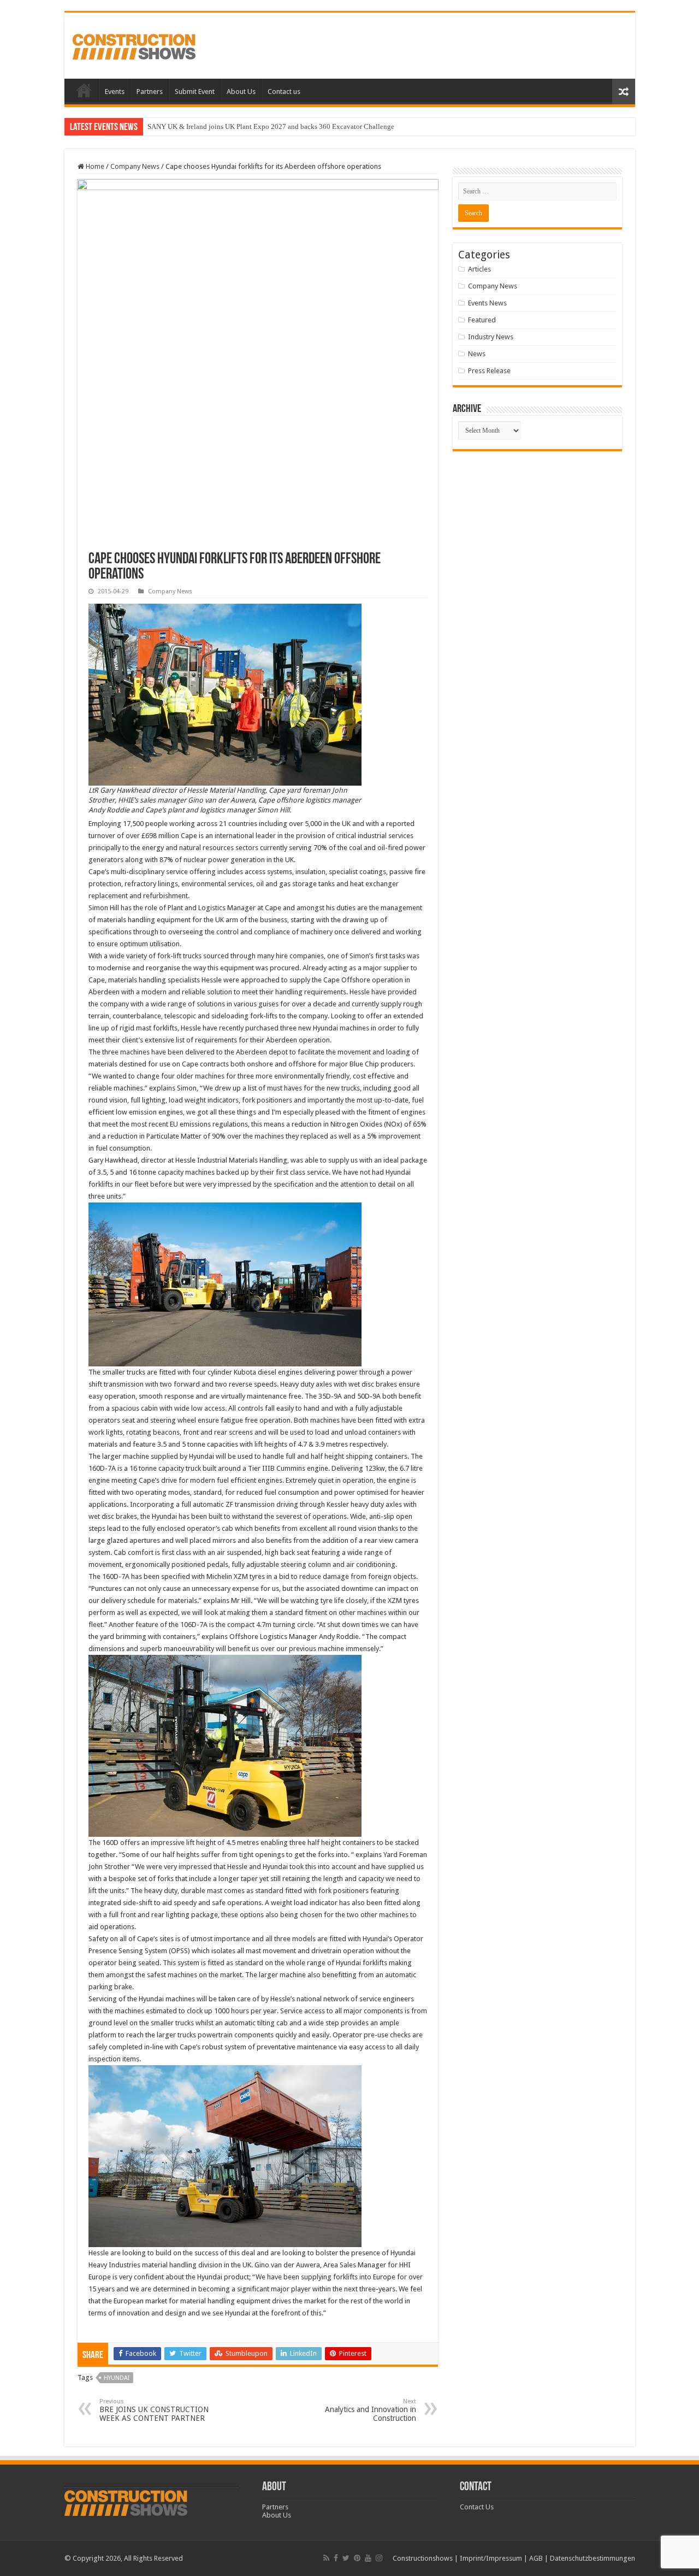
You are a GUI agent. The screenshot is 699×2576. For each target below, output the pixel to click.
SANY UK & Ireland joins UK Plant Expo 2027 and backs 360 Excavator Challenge (271, 126)
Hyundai (117, 2378)
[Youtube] (368, 2558)
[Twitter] (346, 2558)
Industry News (491, 337)
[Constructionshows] (134, 45)
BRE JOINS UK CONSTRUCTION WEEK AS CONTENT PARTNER (154, 2410)
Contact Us (477, 2507)
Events (115, 92)
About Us (241, 92)
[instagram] (379, 2558)
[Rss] (326, 2558)
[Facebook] (336, 2558)
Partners (150, 92)
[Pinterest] (357, 2558)
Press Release (489, 371)
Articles (479, 269)
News (477, 354)
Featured (482, 320)
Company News (135, 166)
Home (84, 90)
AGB (536, 2558)
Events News (487, 303)
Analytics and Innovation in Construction (371, 2410)
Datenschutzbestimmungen (593, 2558)
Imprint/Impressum (491, 2558)
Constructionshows (423, 2558)
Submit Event (195, 92)
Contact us (284, 92)
